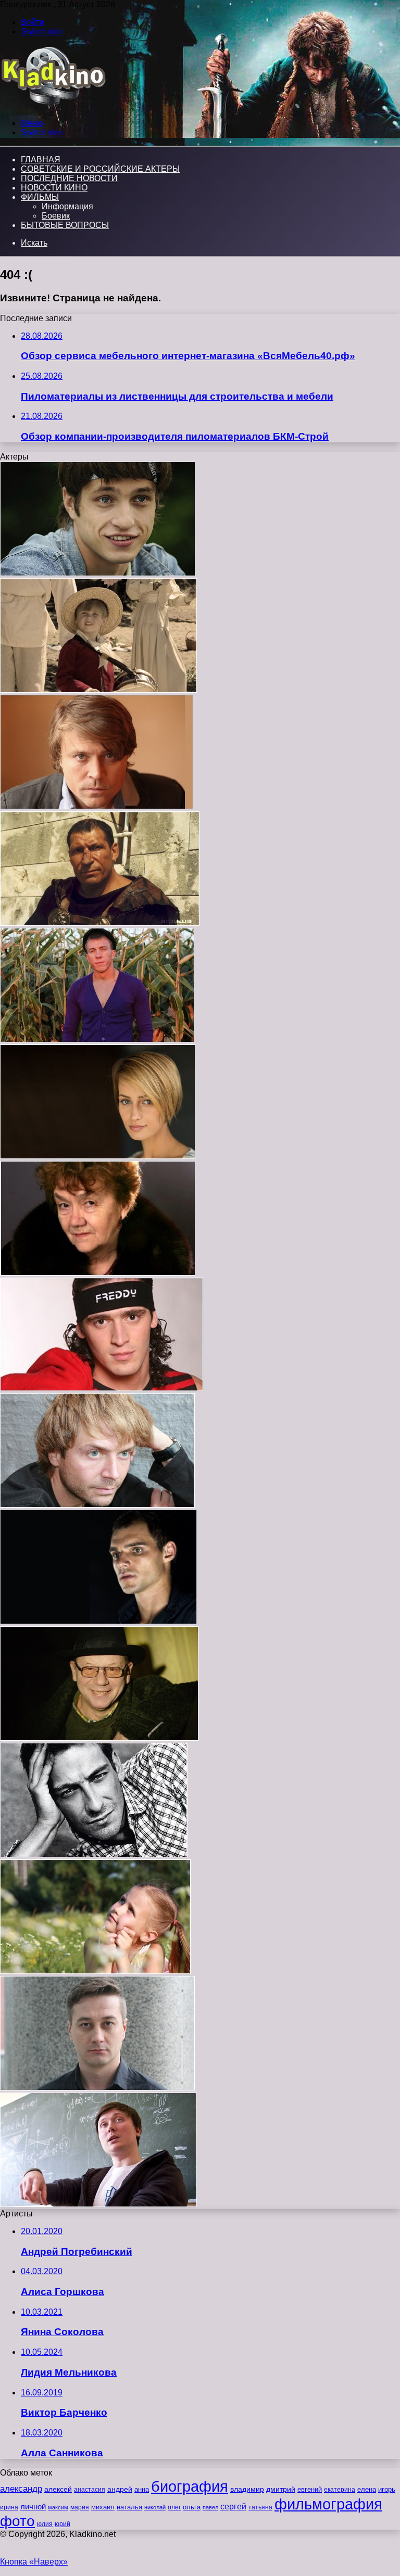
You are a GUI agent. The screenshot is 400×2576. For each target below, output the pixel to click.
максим (58, 2507)
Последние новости (69, 178)
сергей (233, 2506)
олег (174, 2507)
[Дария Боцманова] (95, 1971)
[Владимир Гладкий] (97, 1040)
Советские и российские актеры (100, 169)
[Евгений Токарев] (98, 573)
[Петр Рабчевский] (99, 1738)
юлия (45, 2524)
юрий (63, 2524)
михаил (103, 2507)
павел (210, 2507)
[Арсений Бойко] (98, 690)
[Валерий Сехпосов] (102, 1388)
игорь (387, 2489)
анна (142, 2489)
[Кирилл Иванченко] (97, 2088)
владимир (247, 2489)
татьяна (260, 2507)
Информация (67, 206)
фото (17, 2521)
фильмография (328, 2504)
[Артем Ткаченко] (94, 1854)
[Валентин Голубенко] (100, 923)
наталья (129, 2507)
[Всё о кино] (53, 105)
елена (367, 2490)
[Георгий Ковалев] (98, 2204)
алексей (58, 2489)
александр (21, 2489)
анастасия (90, 2489)
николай (155, 2507)
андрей (120, 2489)
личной (33, 2507)
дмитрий (281, 2489)
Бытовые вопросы (65, 225)
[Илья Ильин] (97, 1505)
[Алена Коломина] (98, 1156)
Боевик (56, 216)
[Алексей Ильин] (97, 806)
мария (80, 2507)
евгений (310, 2490)
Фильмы (40, 197)
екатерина (340, 2490)
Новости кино (54, 188)
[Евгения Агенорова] (98, 1273)
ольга (192, 2507)
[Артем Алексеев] (98, 1621)
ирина (9, 2507)
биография (190, 2486)
